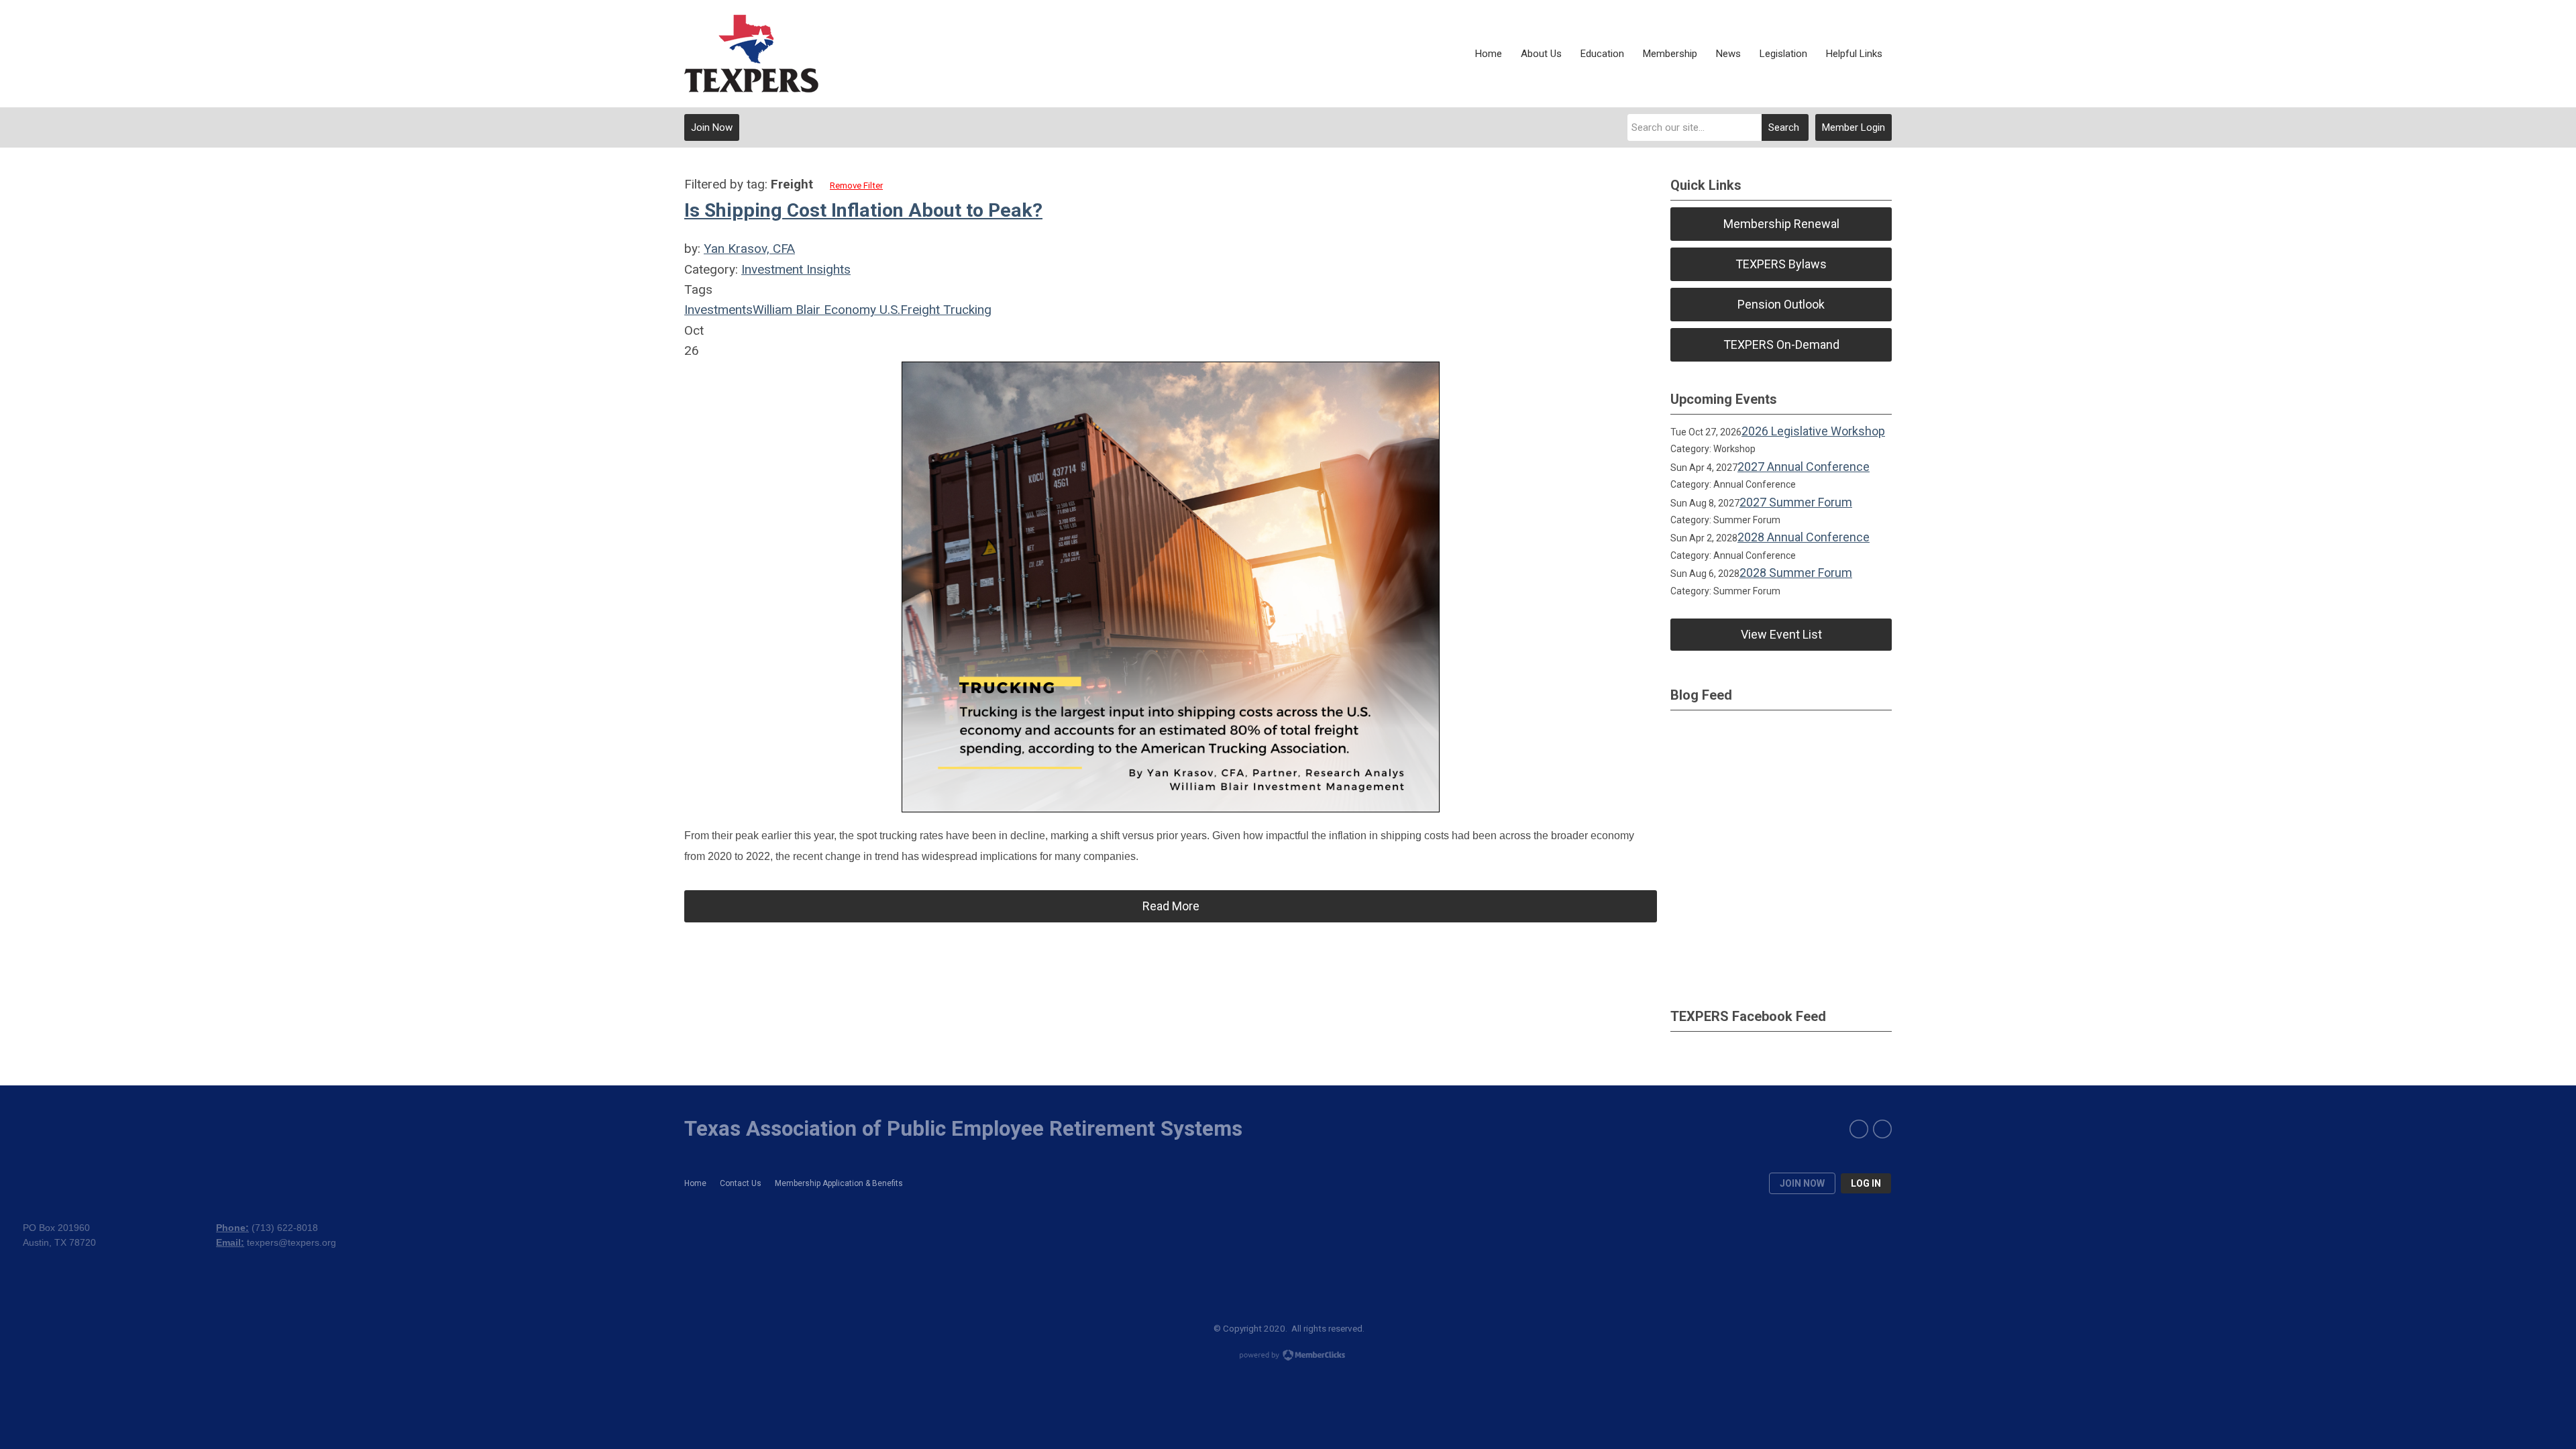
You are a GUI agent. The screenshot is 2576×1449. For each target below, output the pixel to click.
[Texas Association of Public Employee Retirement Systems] (751, 54)
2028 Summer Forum (1796, 573)
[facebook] (1859, 1129)
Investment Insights (796, 269)
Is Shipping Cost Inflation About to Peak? (863, 210)
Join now (1802, 1183)
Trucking (966, 310)
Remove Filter (856, 185)
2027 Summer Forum (1796, 502)
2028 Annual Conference (1804, 537)
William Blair (787, 310)
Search (1784, 127)
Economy (848, 310)
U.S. (888, 310)
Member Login (1854, 127)
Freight (920, 310)
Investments (718, 310)
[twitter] (1882, 1129)
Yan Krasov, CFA (749, 249)
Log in (1866, 1183)
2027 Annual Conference (1804, 467)
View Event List (1781, 634)
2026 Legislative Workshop (1813, 431)
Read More (1171, 906)
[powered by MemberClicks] (1288, 1356)
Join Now (712, 127)
